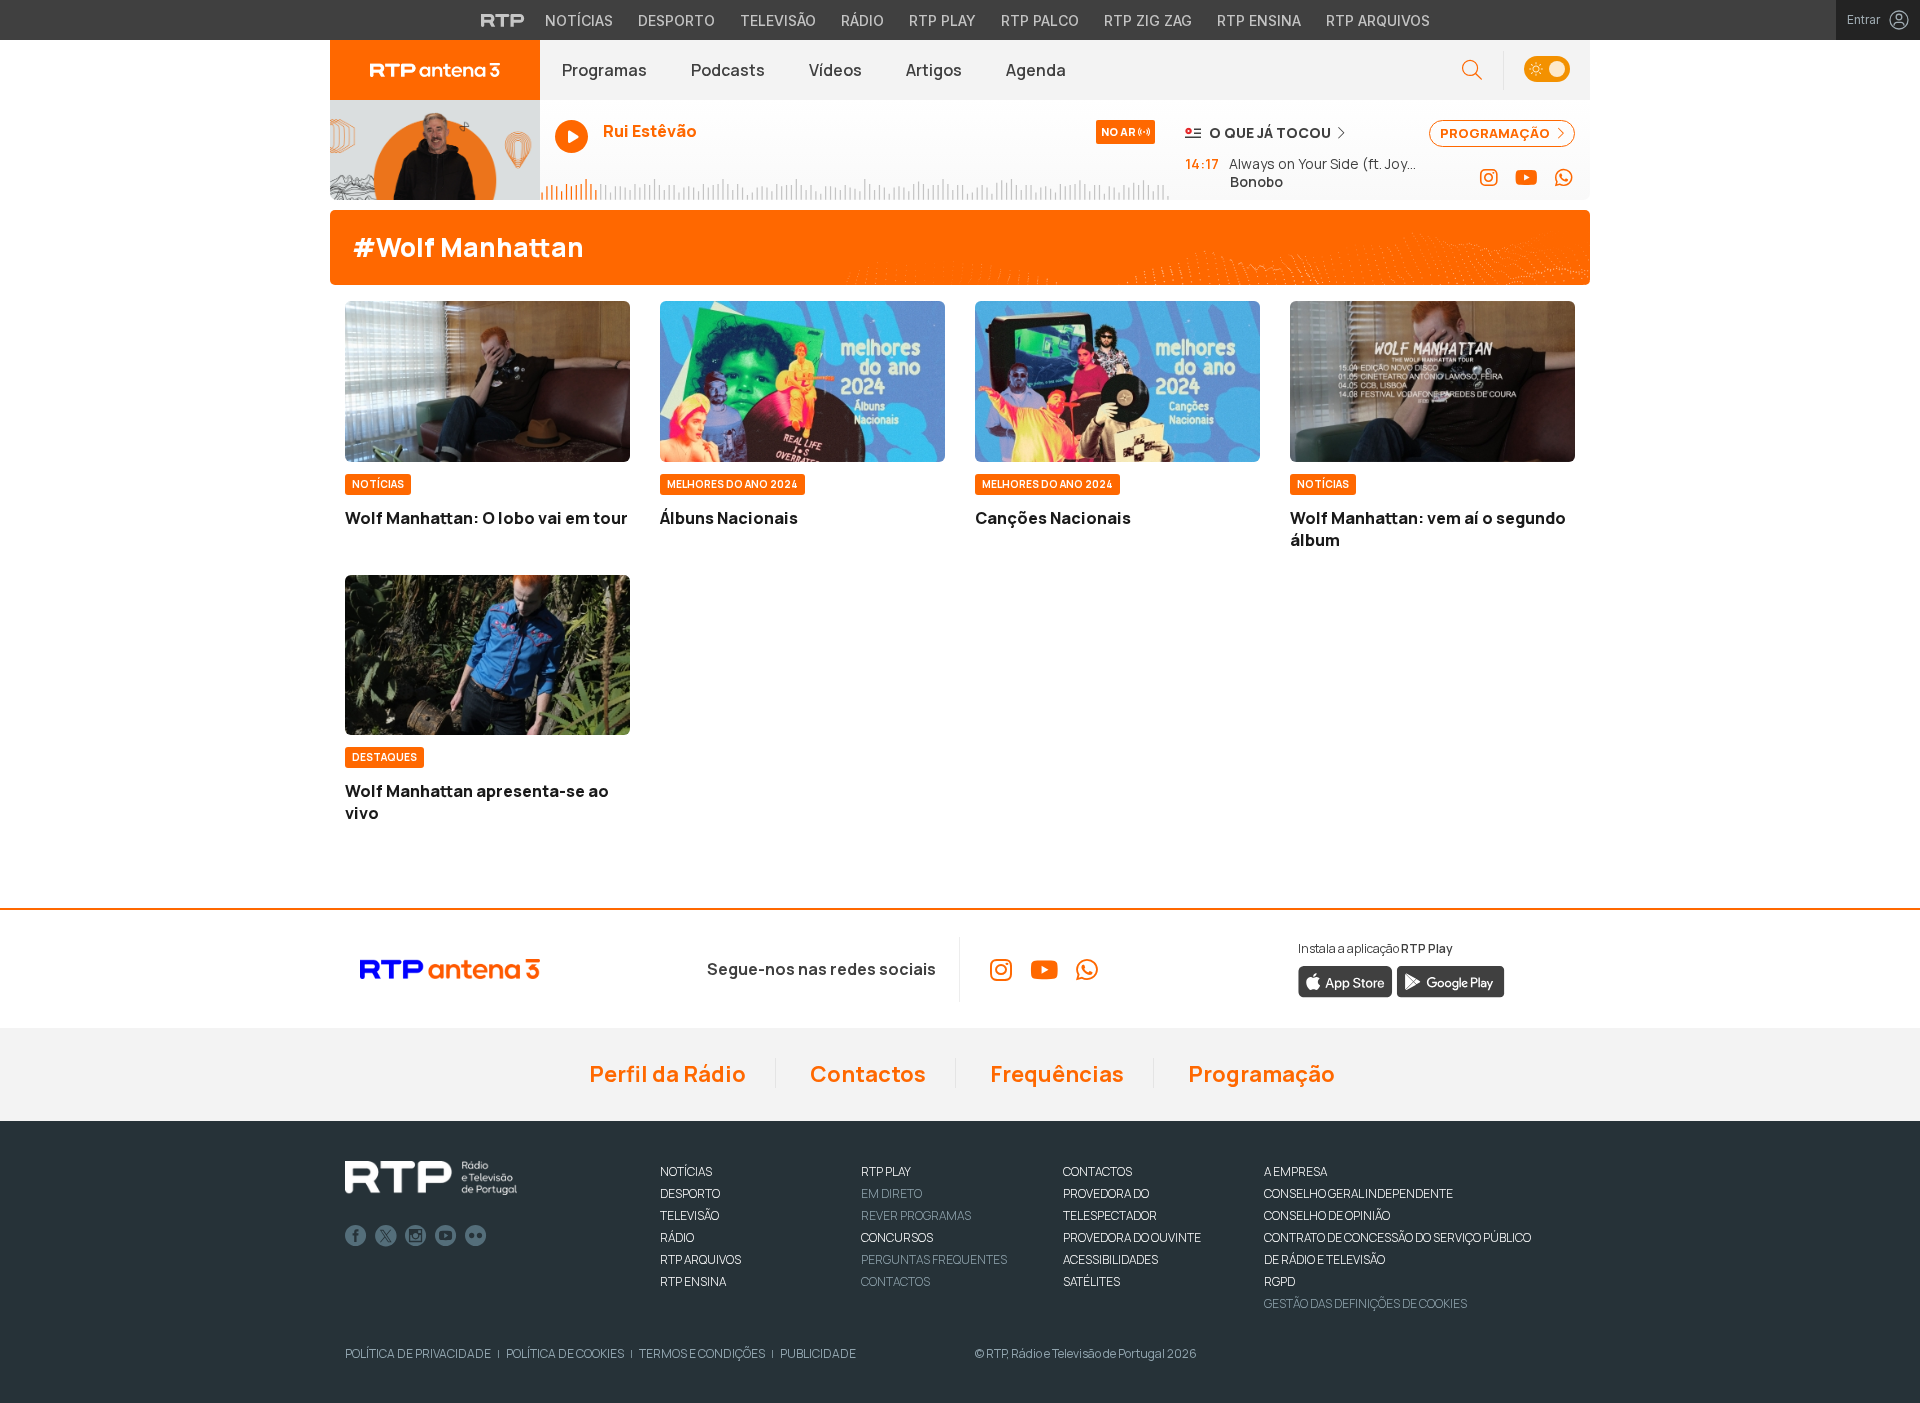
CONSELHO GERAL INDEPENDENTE (1358, 1193)
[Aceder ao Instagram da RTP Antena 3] (1489, 178)
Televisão (778, 20)
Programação (1259, 1074)
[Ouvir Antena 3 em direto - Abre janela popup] (435, 150)
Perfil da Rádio (665, 1074)
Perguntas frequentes (934, 1259)
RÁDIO (677, 1237)
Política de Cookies (565, 1353)
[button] (1546, 70)
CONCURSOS (897, 1237)
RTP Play (942, 20)
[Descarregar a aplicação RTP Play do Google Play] (1450, 981)
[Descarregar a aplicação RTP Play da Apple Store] (1345, 981)
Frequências (1055, 1074)
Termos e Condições (702, 1353)
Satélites (1091, 1281)
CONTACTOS (1097, 1171)
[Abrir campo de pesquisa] (1472, 70)
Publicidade (818, 1353)
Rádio (862, 20)
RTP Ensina (1259, 20)
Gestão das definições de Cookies (1365, 1303)
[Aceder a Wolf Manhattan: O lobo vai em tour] (487, 381)
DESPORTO (690, 1193)
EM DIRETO (891, 1193)
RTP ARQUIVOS (700, 1259)
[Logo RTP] (431, 1178)
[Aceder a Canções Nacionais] (1117, 381)
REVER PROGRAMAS (916, 1215)
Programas (604, 70)
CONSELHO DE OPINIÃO (1327, 1215)
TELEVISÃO (689, 1215)
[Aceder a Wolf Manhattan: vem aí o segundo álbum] (1432, 381)
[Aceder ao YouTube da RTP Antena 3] (1526, 178)
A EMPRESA (1295, 1171)
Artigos (934, 70)
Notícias (579, 20)
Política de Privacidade (418, 1353)
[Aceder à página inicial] (435, 70)
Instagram (416, 1236)
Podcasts (728, 70)
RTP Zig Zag (1148, 20)
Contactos (866, 1074)
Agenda (1036, 70)
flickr (476, 1236)
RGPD (1279, 1281)
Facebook (356, 1236)
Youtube (446, 1236)
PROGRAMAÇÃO (1496, 133)
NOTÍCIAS (686, 1171)
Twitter (386, 1236)
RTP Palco (1040, 20)
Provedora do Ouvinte (1132, 1237)
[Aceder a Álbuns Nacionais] (802, 381)
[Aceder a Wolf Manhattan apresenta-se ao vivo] (487, 655)
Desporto (676, 20)
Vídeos (835, 70)
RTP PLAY (886, 1171)
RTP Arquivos (1378, 20)
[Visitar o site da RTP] (503, 20)
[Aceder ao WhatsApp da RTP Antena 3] (1564, 178)
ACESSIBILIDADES (1110, 1259)
